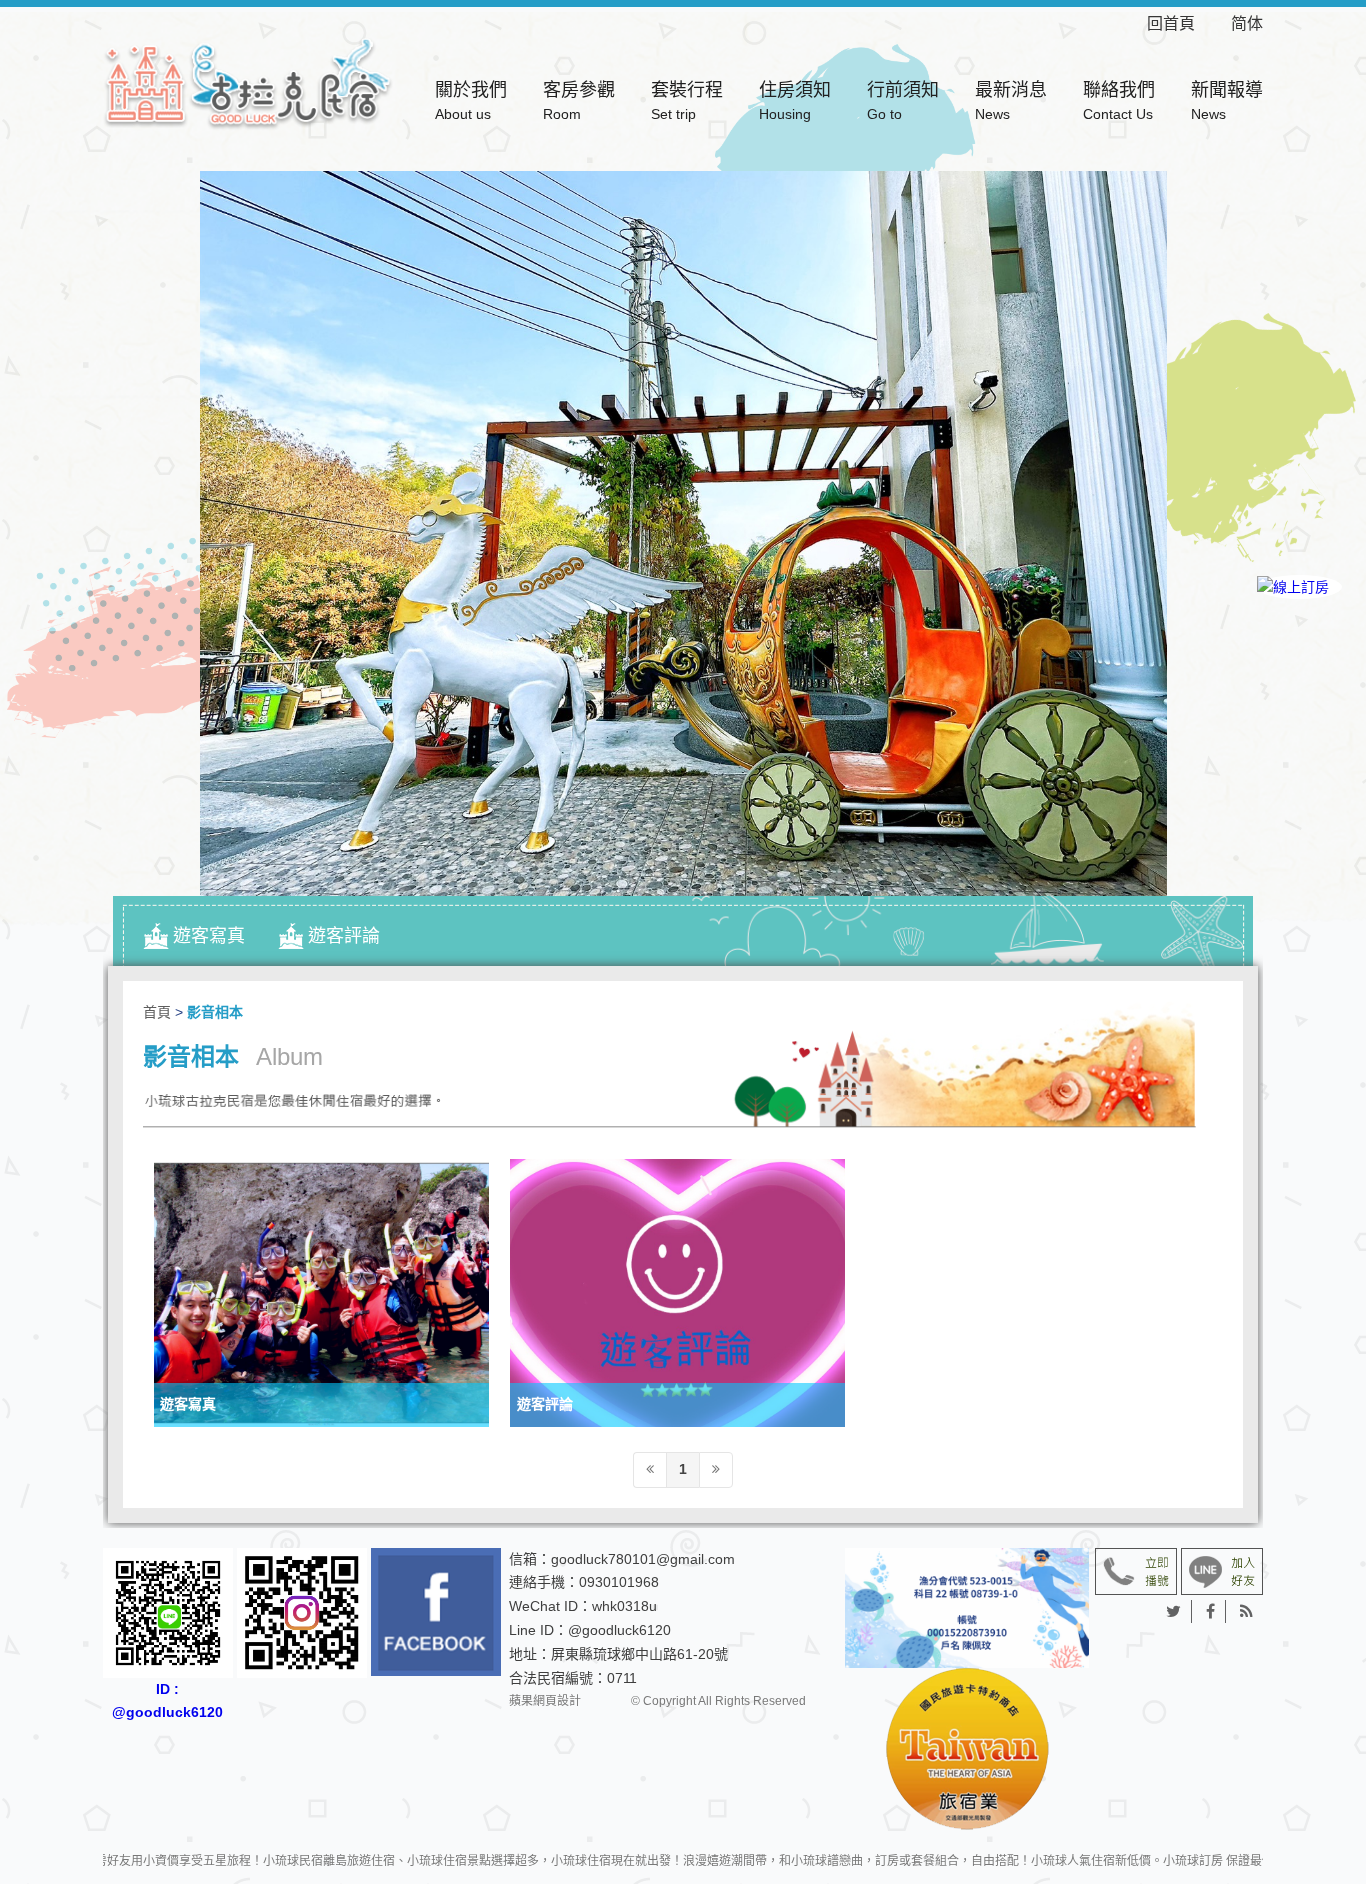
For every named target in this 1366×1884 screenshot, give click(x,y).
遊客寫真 (209, 936)
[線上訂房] (1299, 587)
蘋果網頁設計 (545, 1701)
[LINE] (1299, 655)
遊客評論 (344, 936)
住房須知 (795, 101)
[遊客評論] (677, 1293)
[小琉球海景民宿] (248, 81)
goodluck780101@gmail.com (643, 1559)
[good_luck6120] (302, 1613)
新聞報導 (1227, 101)
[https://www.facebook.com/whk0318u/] (436, 1612)
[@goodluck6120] (1222, 1570)
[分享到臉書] (1211, 1612)
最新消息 (1011, 101)
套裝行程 (687, 101)
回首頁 (1187, 23)
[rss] (1246, 1612)
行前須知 (903, 101)
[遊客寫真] (321, 1293)
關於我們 (471, 101)
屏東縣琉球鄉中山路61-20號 (639, 1654)
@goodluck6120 (619, 1630)
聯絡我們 (1119, 101)
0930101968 (619, 1582)
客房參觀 (579, 101)
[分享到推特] (1174, 1612)
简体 (1247, 23)
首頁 (157, 1012)
